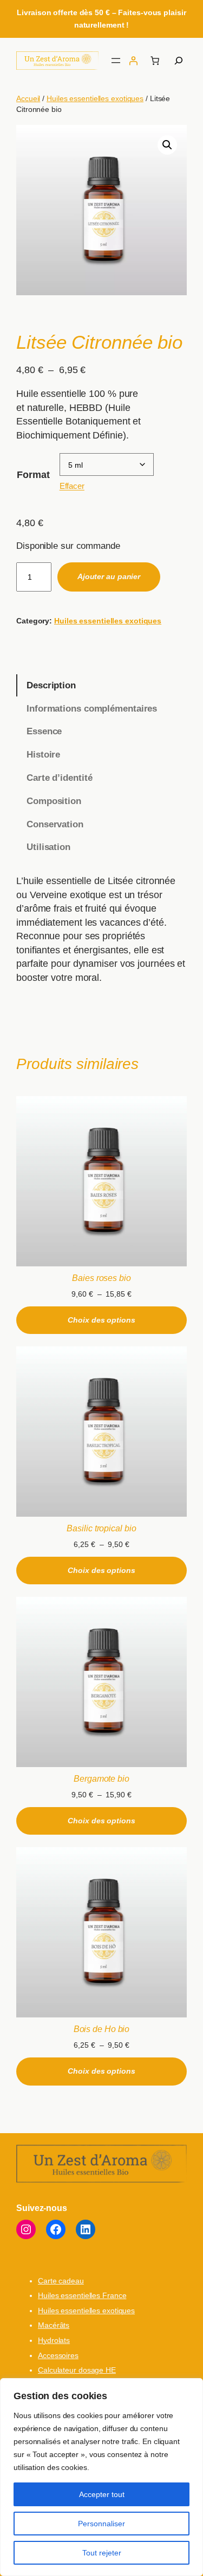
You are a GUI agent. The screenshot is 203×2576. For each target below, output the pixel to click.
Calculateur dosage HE (77, 2370)
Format (33, 475)
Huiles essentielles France (82, 2295)
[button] (167, 145)
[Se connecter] (133, 61)
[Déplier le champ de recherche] (179, 61)
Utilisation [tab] (48, 847)
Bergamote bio (101, 1778)
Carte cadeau (61, 2281)
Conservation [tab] (55, 824)
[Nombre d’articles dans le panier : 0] (155, 61)
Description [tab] (51, 685)
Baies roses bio (101, 1278)
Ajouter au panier (109, 576)
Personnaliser (101, 2524)
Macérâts (54, 2325)
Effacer (72, 486)
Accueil (28, 98)
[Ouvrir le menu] (116, 61)
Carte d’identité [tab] (59, 778)
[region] (101, 2477)
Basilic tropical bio (101, 1528)
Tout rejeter (102, 2553)
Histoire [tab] (43, 755)
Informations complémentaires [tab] (92, 709)
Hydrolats (54, 2340)
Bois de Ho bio (102, 2029)
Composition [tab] (54, 801)
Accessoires (58, 2355)
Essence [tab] (44, 731)
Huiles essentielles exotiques (95, 98)
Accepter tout (102, 2494)
